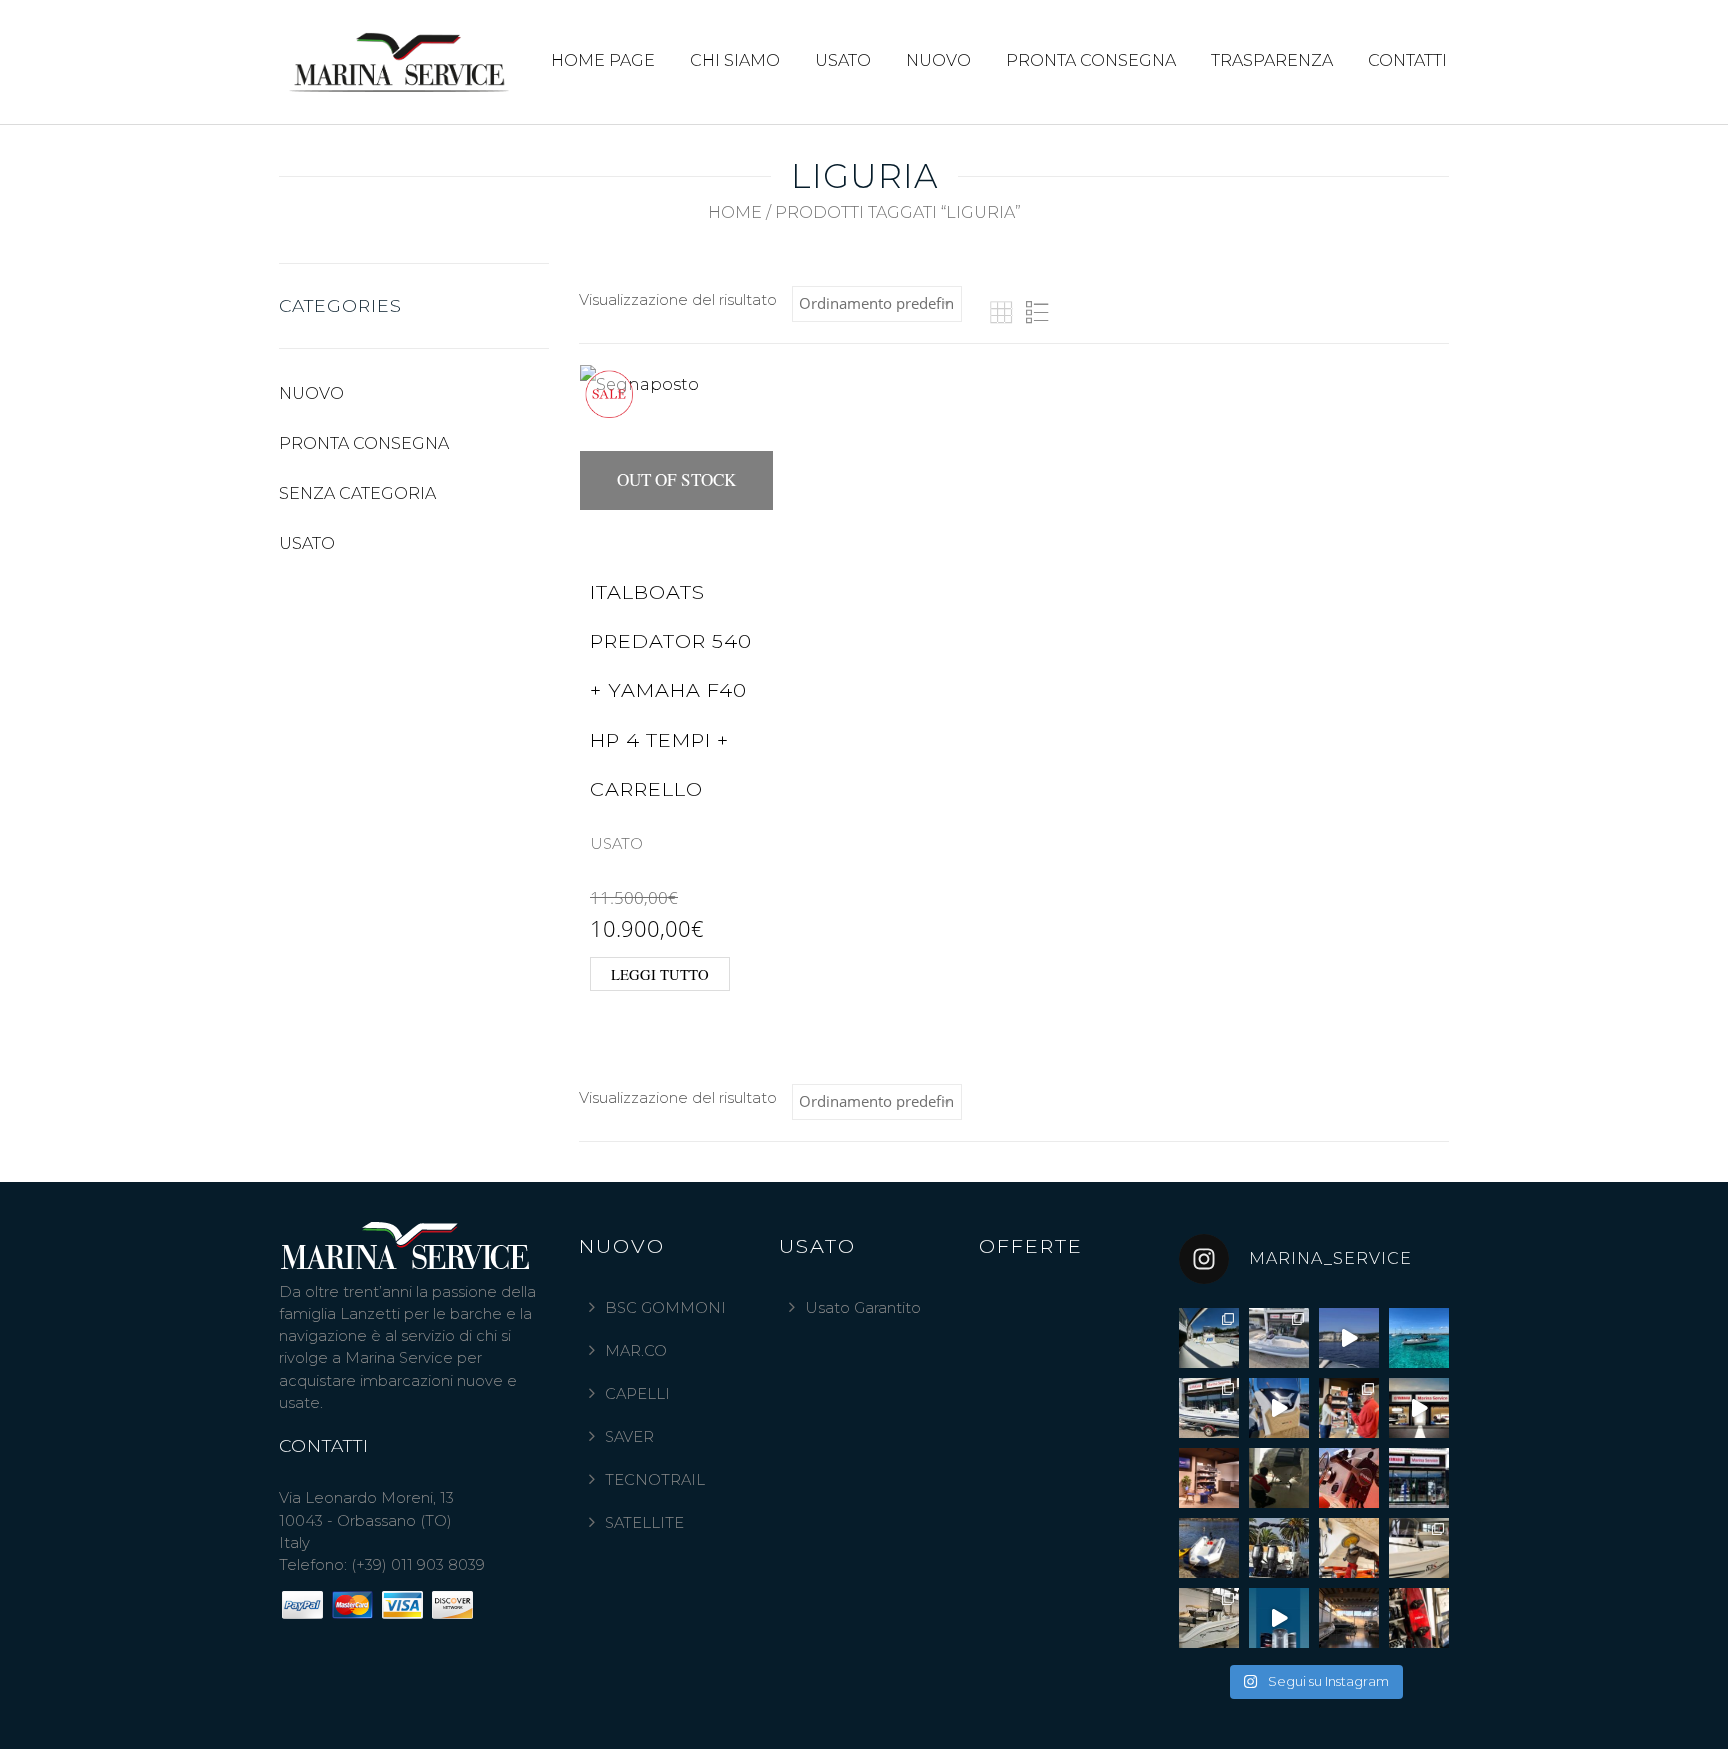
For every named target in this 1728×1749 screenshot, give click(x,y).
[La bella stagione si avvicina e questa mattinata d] (1349, 1548)
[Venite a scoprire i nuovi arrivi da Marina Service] (1279, 1478)
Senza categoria (357, 493)
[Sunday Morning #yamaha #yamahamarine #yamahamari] (1349, 1478)
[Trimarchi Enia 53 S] (1419, 1548)
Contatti (1407, 60)
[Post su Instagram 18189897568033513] (1279, 1618)
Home (735, 212)
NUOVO (938, 60)
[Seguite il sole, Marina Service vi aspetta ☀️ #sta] (1419, 1478)
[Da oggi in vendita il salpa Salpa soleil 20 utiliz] (1419, 1338)
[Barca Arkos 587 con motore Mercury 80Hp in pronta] (1209, 1338)
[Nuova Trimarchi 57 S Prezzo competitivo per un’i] (1209, 1618)
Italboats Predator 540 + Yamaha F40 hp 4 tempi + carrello (671, 690)
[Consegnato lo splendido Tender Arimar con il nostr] (1209, 1548)
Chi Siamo (735, 60)
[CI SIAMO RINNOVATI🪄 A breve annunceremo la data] (1209, 1478)
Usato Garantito (863, 1308)
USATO (843, 60)
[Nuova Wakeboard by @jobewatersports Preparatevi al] (1419, 1618)
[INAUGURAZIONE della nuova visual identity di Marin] (1419, 1408)
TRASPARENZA (1272, 60)
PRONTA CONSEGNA (1091, 60)
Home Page (603, 60)
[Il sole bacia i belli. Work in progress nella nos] (1349, 1618)
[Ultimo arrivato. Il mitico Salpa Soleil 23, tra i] (1279, 1338)
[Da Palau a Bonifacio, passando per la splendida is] (1349, 1338)
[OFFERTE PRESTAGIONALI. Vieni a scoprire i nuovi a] (1279, 1408)
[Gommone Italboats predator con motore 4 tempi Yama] (1209, 1408)
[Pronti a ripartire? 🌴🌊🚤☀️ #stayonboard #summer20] (1279, 1548)
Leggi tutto (660, 974)
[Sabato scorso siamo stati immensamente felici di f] (1349, 1408)
